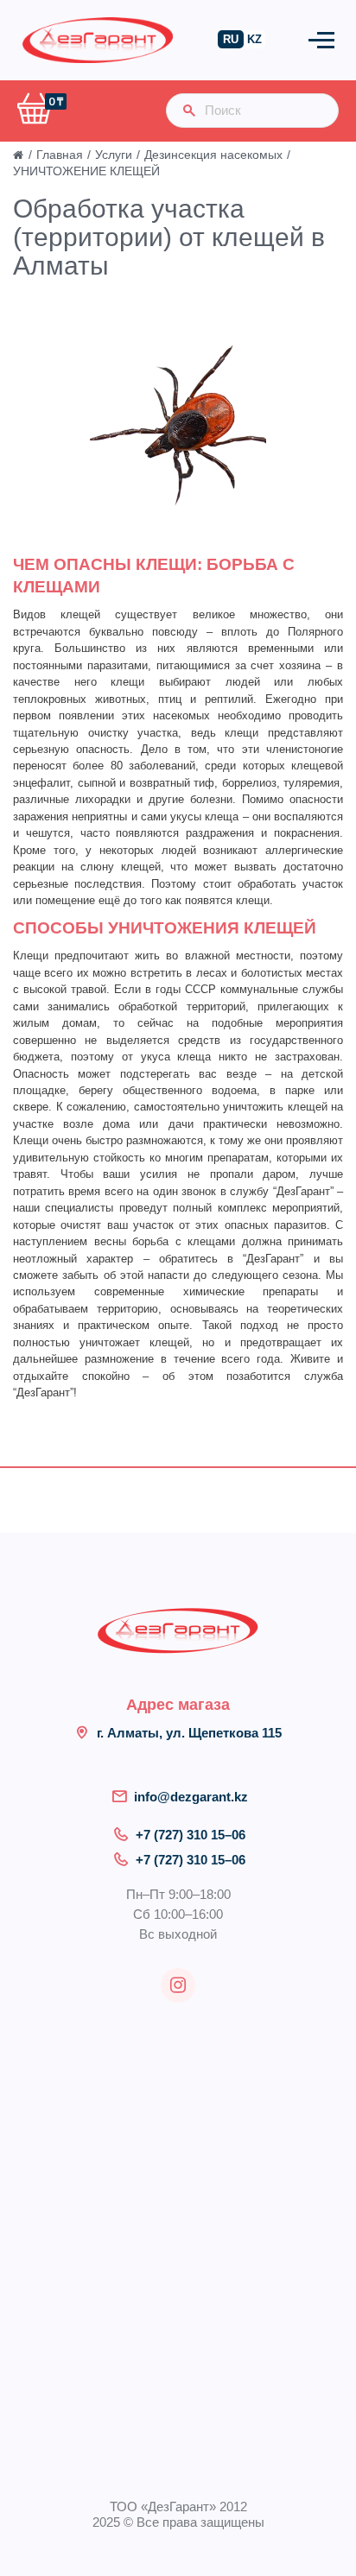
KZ (254, 39)
